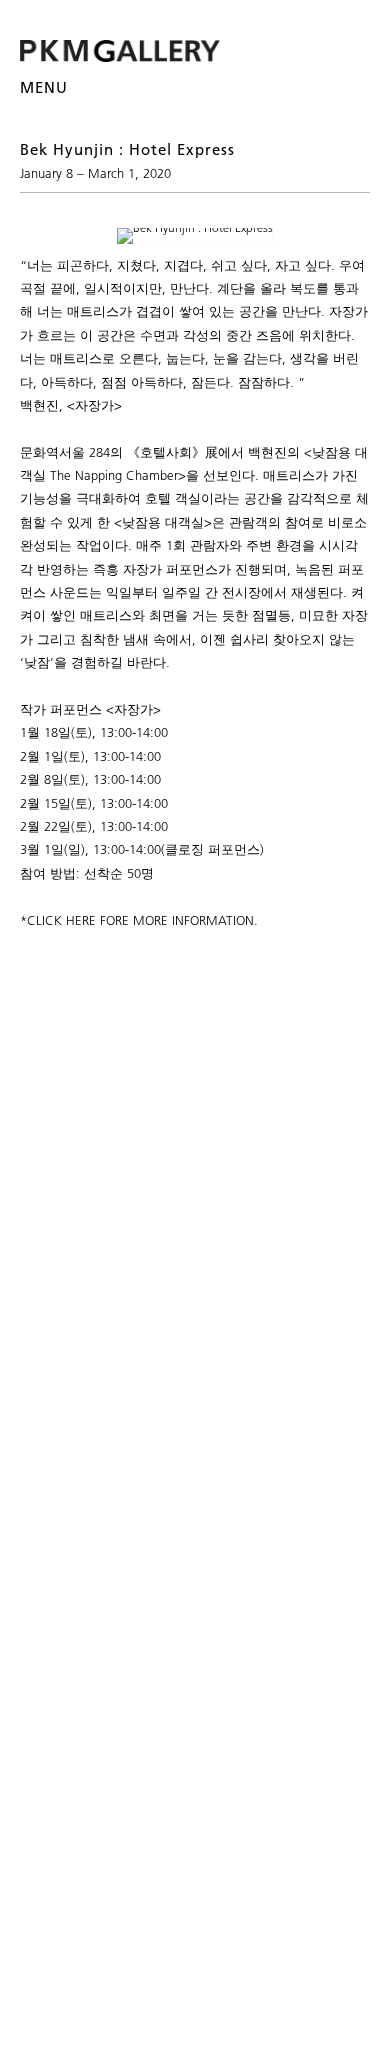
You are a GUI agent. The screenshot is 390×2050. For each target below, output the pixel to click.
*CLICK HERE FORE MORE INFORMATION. (139, 920)
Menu (44, 87)
